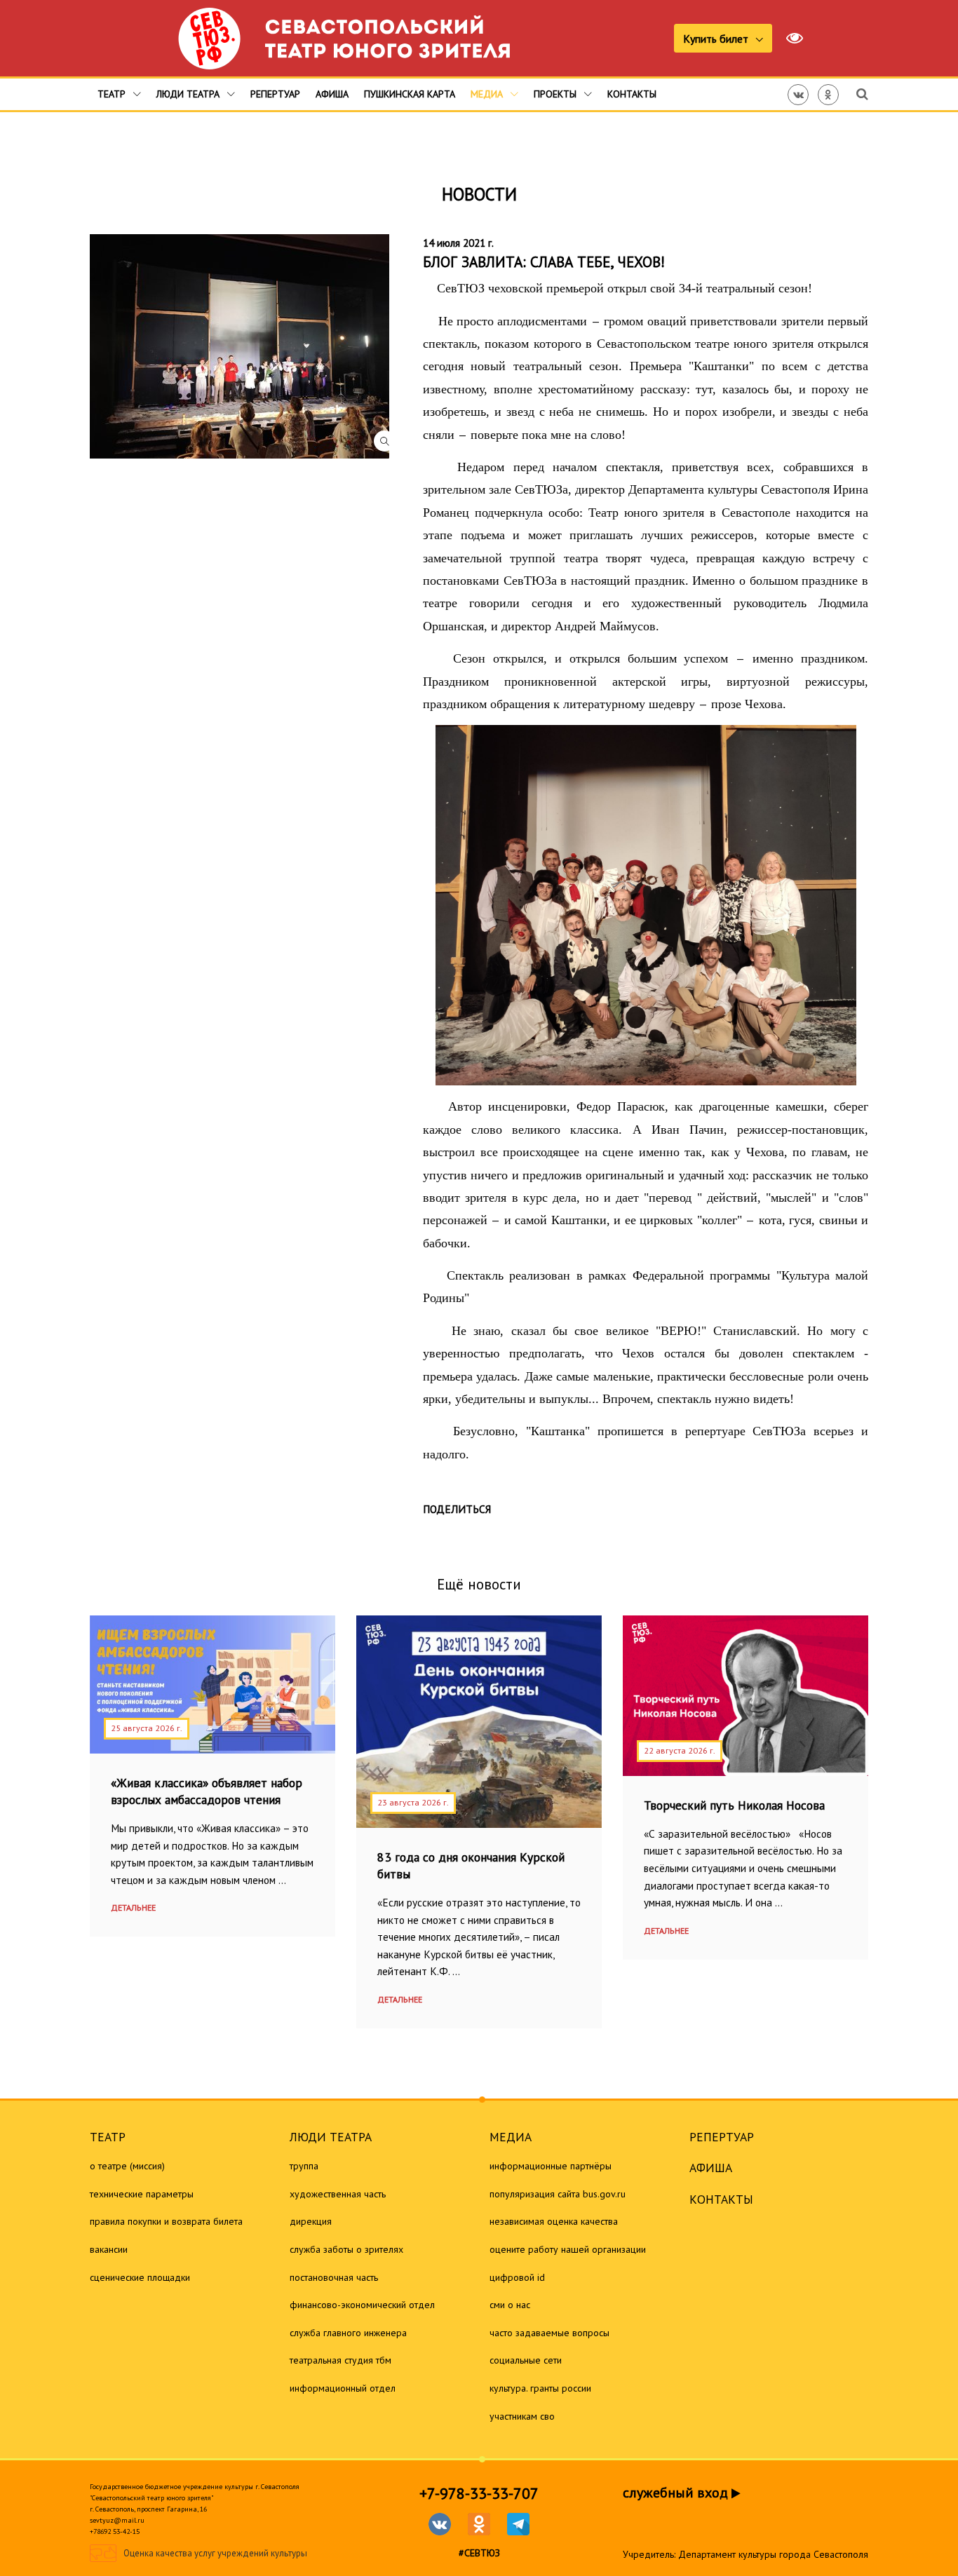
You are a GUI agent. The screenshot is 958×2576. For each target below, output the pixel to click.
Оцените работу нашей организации (568, 2249)
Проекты (556, 94)
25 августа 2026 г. (147, 1728)
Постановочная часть (334, 2277)
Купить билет (717, 39)
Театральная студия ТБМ (340, 2360)
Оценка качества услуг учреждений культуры (215, 2554)
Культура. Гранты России (540, 2388)
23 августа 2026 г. (413, 1802)
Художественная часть (338, 2194)
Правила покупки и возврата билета (166, 2221)
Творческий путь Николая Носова (734, 1805)
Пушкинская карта (410, 94)
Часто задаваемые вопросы (549, 2333)
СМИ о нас (510, 2305)
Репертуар (275, 94)
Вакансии (109, 2249)
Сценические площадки (140, 2277)
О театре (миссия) (127, 2166)
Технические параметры (142, 2194)
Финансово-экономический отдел (362, 2305)
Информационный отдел (343, 2388)
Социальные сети (526, 2360)
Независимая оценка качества (554, 2221)
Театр (113, 94)
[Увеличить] (246, 346)
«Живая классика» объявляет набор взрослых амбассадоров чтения (207, 1791)
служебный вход (677, 2493)
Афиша (332, 94)
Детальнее (133, 1907)
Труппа (304, 2166)
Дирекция (311, 2221)
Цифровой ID (517, 2277)
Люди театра (189, 94)
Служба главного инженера (348, 2333)
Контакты (632, 94)
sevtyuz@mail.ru (117, 2520)
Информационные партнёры (551, 2166)
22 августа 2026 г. (680, 1750)
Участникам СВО (522, 2416)
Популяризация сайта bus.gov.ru (558, 2194)
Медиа (488, 94)
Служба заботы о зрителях (346, 2249)
